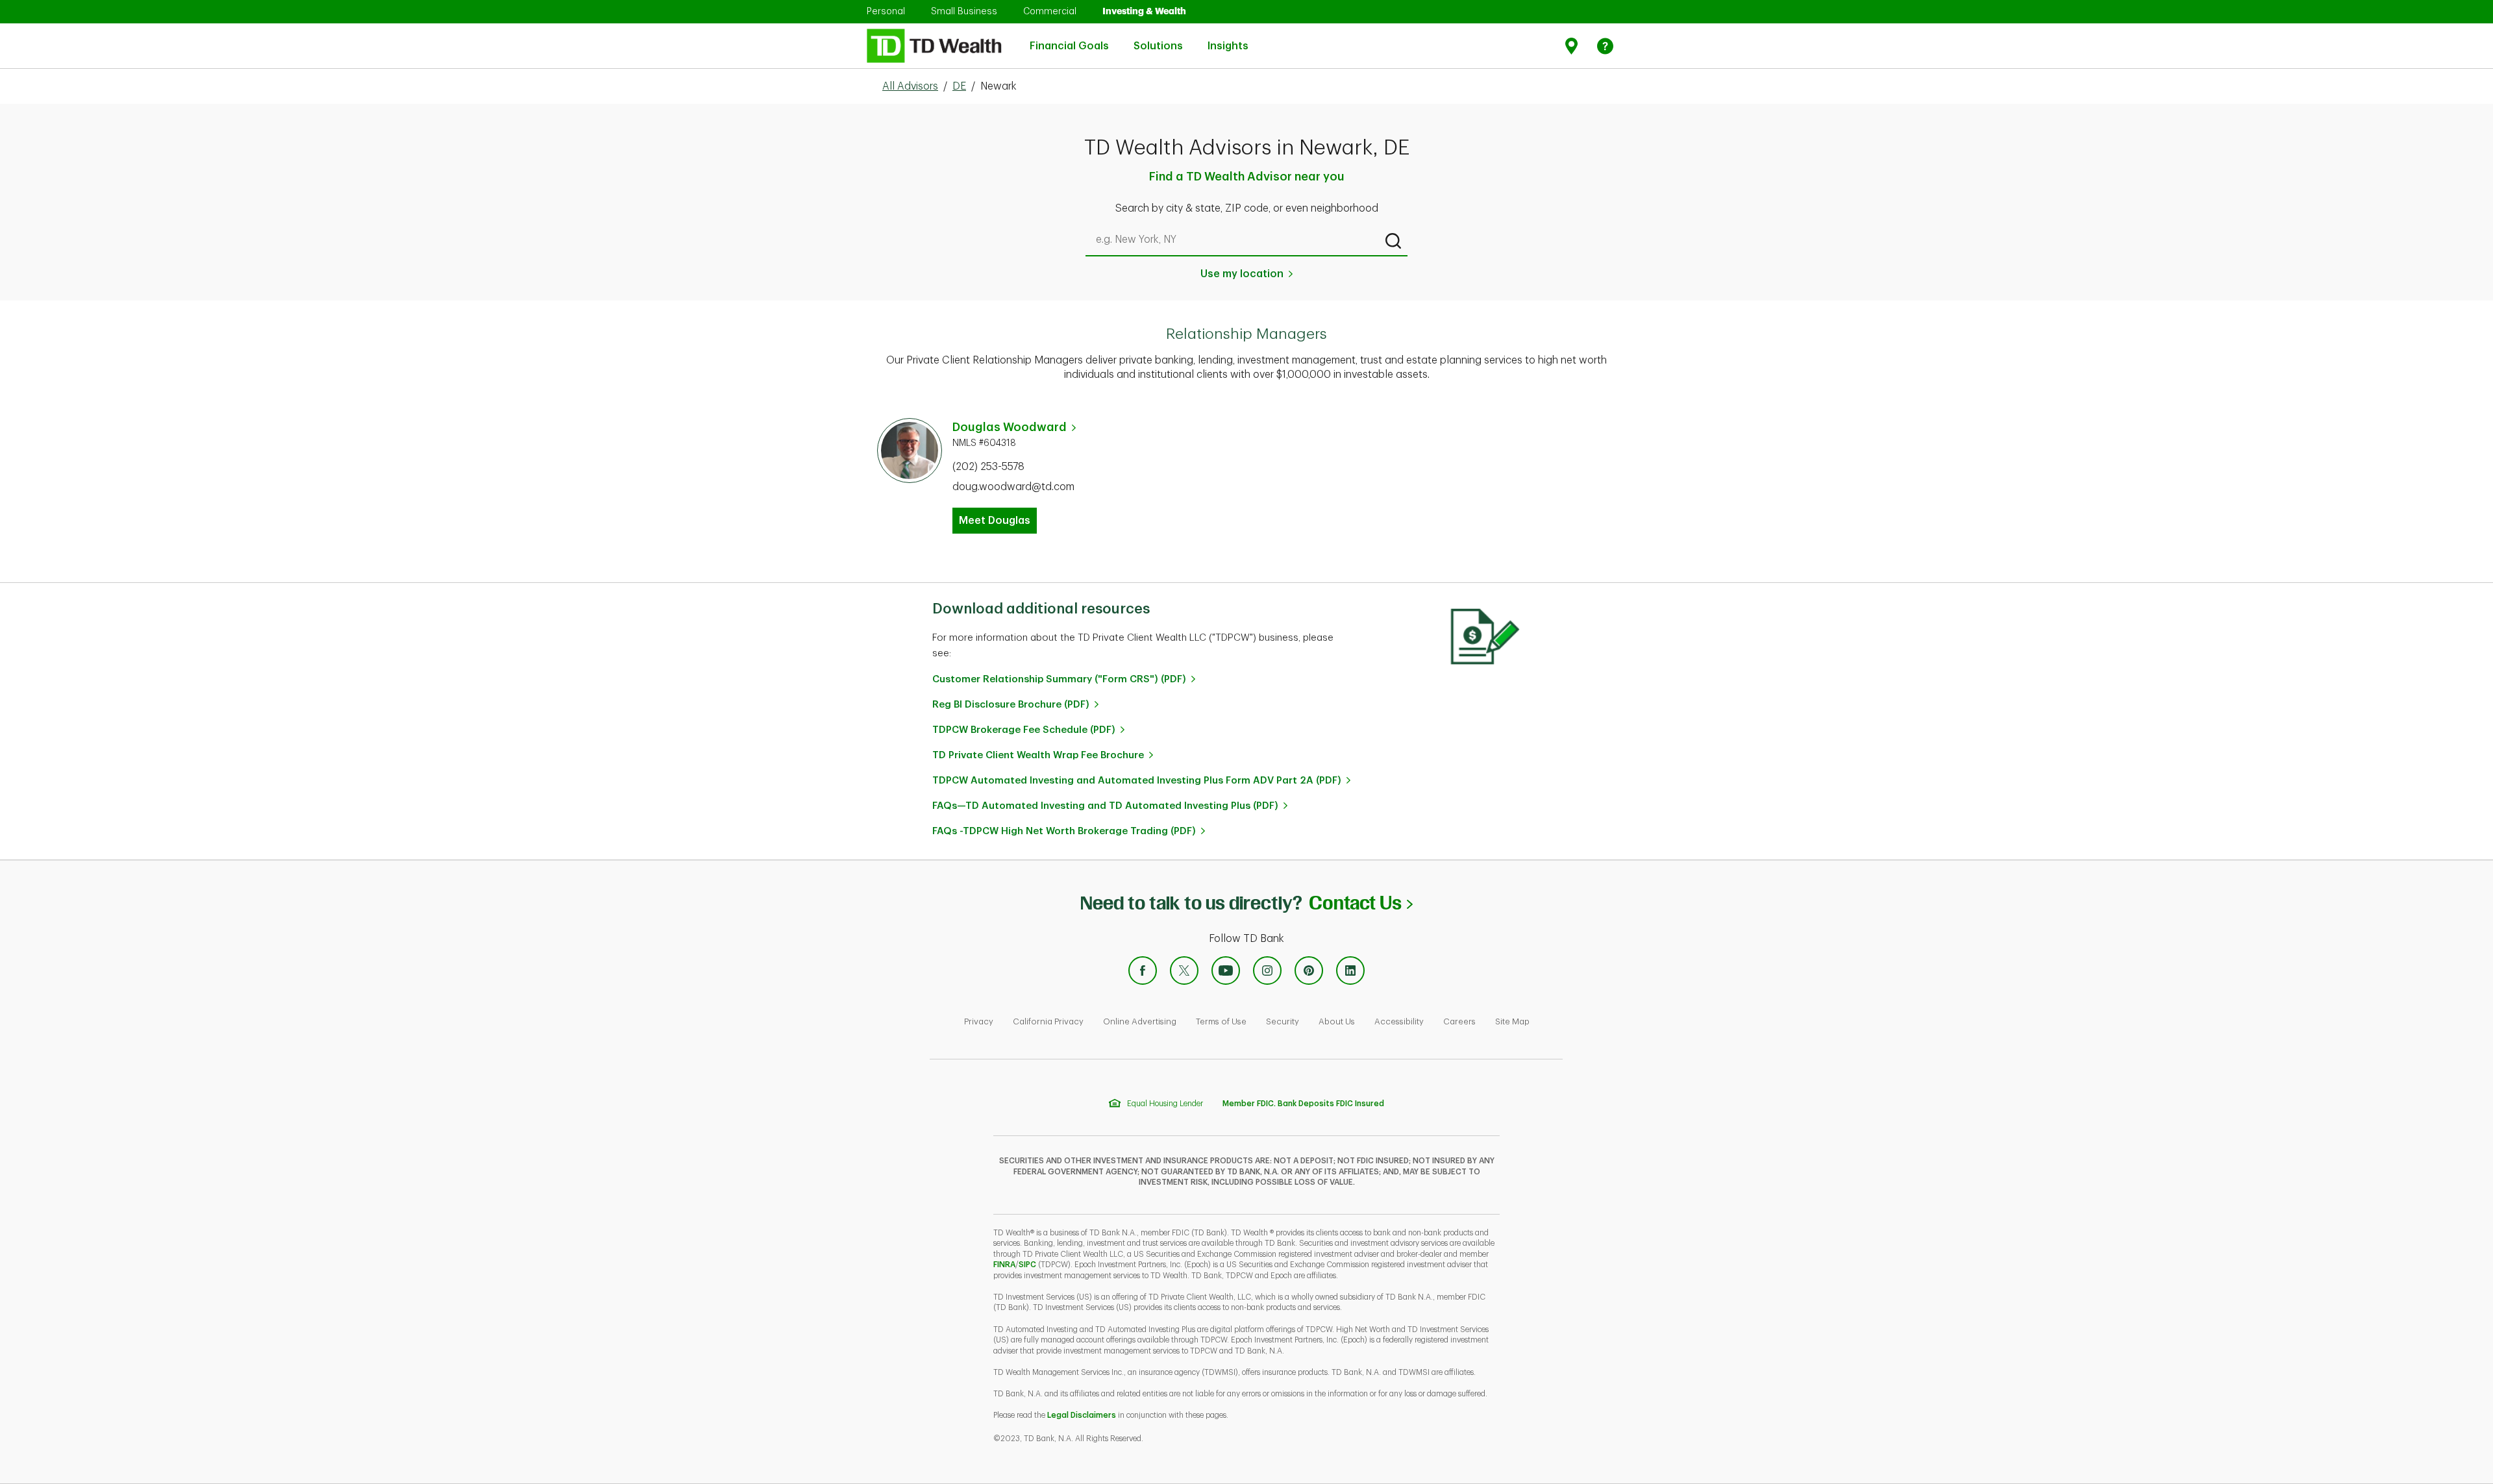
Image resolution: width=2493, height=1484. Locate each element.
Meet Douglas (995, 521)
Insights (1228, 39)
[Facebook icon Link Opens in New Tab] (1143, 971)
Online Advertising (1140, 1021)
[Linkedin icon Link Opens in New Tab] (1350, 971)
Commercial (1050, 11)
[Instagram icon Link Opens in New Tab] (1267, 971)
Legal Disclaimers (1082, 1415)
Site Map (1512, 1021)
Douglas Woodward (1010, 427)
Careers (1459, 1021)
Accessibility (1399, 1021)
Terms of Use (1221, 1021)
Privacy (979, 1021)
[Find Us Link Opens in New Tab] (1573, 46)
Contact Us (1360, 903)
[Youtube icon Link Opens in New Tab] (1226, 971)
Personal (886, 11)
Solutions (1158, 39)
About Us (1337, 1021)
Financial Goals (1069, 39)
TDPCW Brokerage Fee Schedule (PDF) (1024, 730)
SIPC (1027, 1265)
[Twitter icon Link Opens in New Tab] (1184, 971)
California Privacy (1048, 1021)
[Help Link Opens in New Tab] (1605, 46)
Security (1283, 1021)
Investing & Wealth (1144, 11)
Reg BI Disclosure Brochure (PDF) (1011, 705)
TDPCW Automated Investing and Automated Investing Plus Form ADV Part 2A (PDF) (1137, 781)
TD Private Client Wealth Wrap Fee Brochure (1038, 755)
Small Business (964, 11)
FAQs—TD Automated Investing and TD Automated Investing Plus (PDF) (1105, 806)
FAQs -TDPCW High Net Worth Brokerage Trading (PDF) (1064, 831)
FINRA (1004, 1265)
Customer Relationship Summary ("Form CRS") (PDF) (1059, 679)
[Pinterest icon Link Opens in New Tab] (1309, 971)
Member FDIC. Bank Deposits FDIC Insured (1303, 1104)
